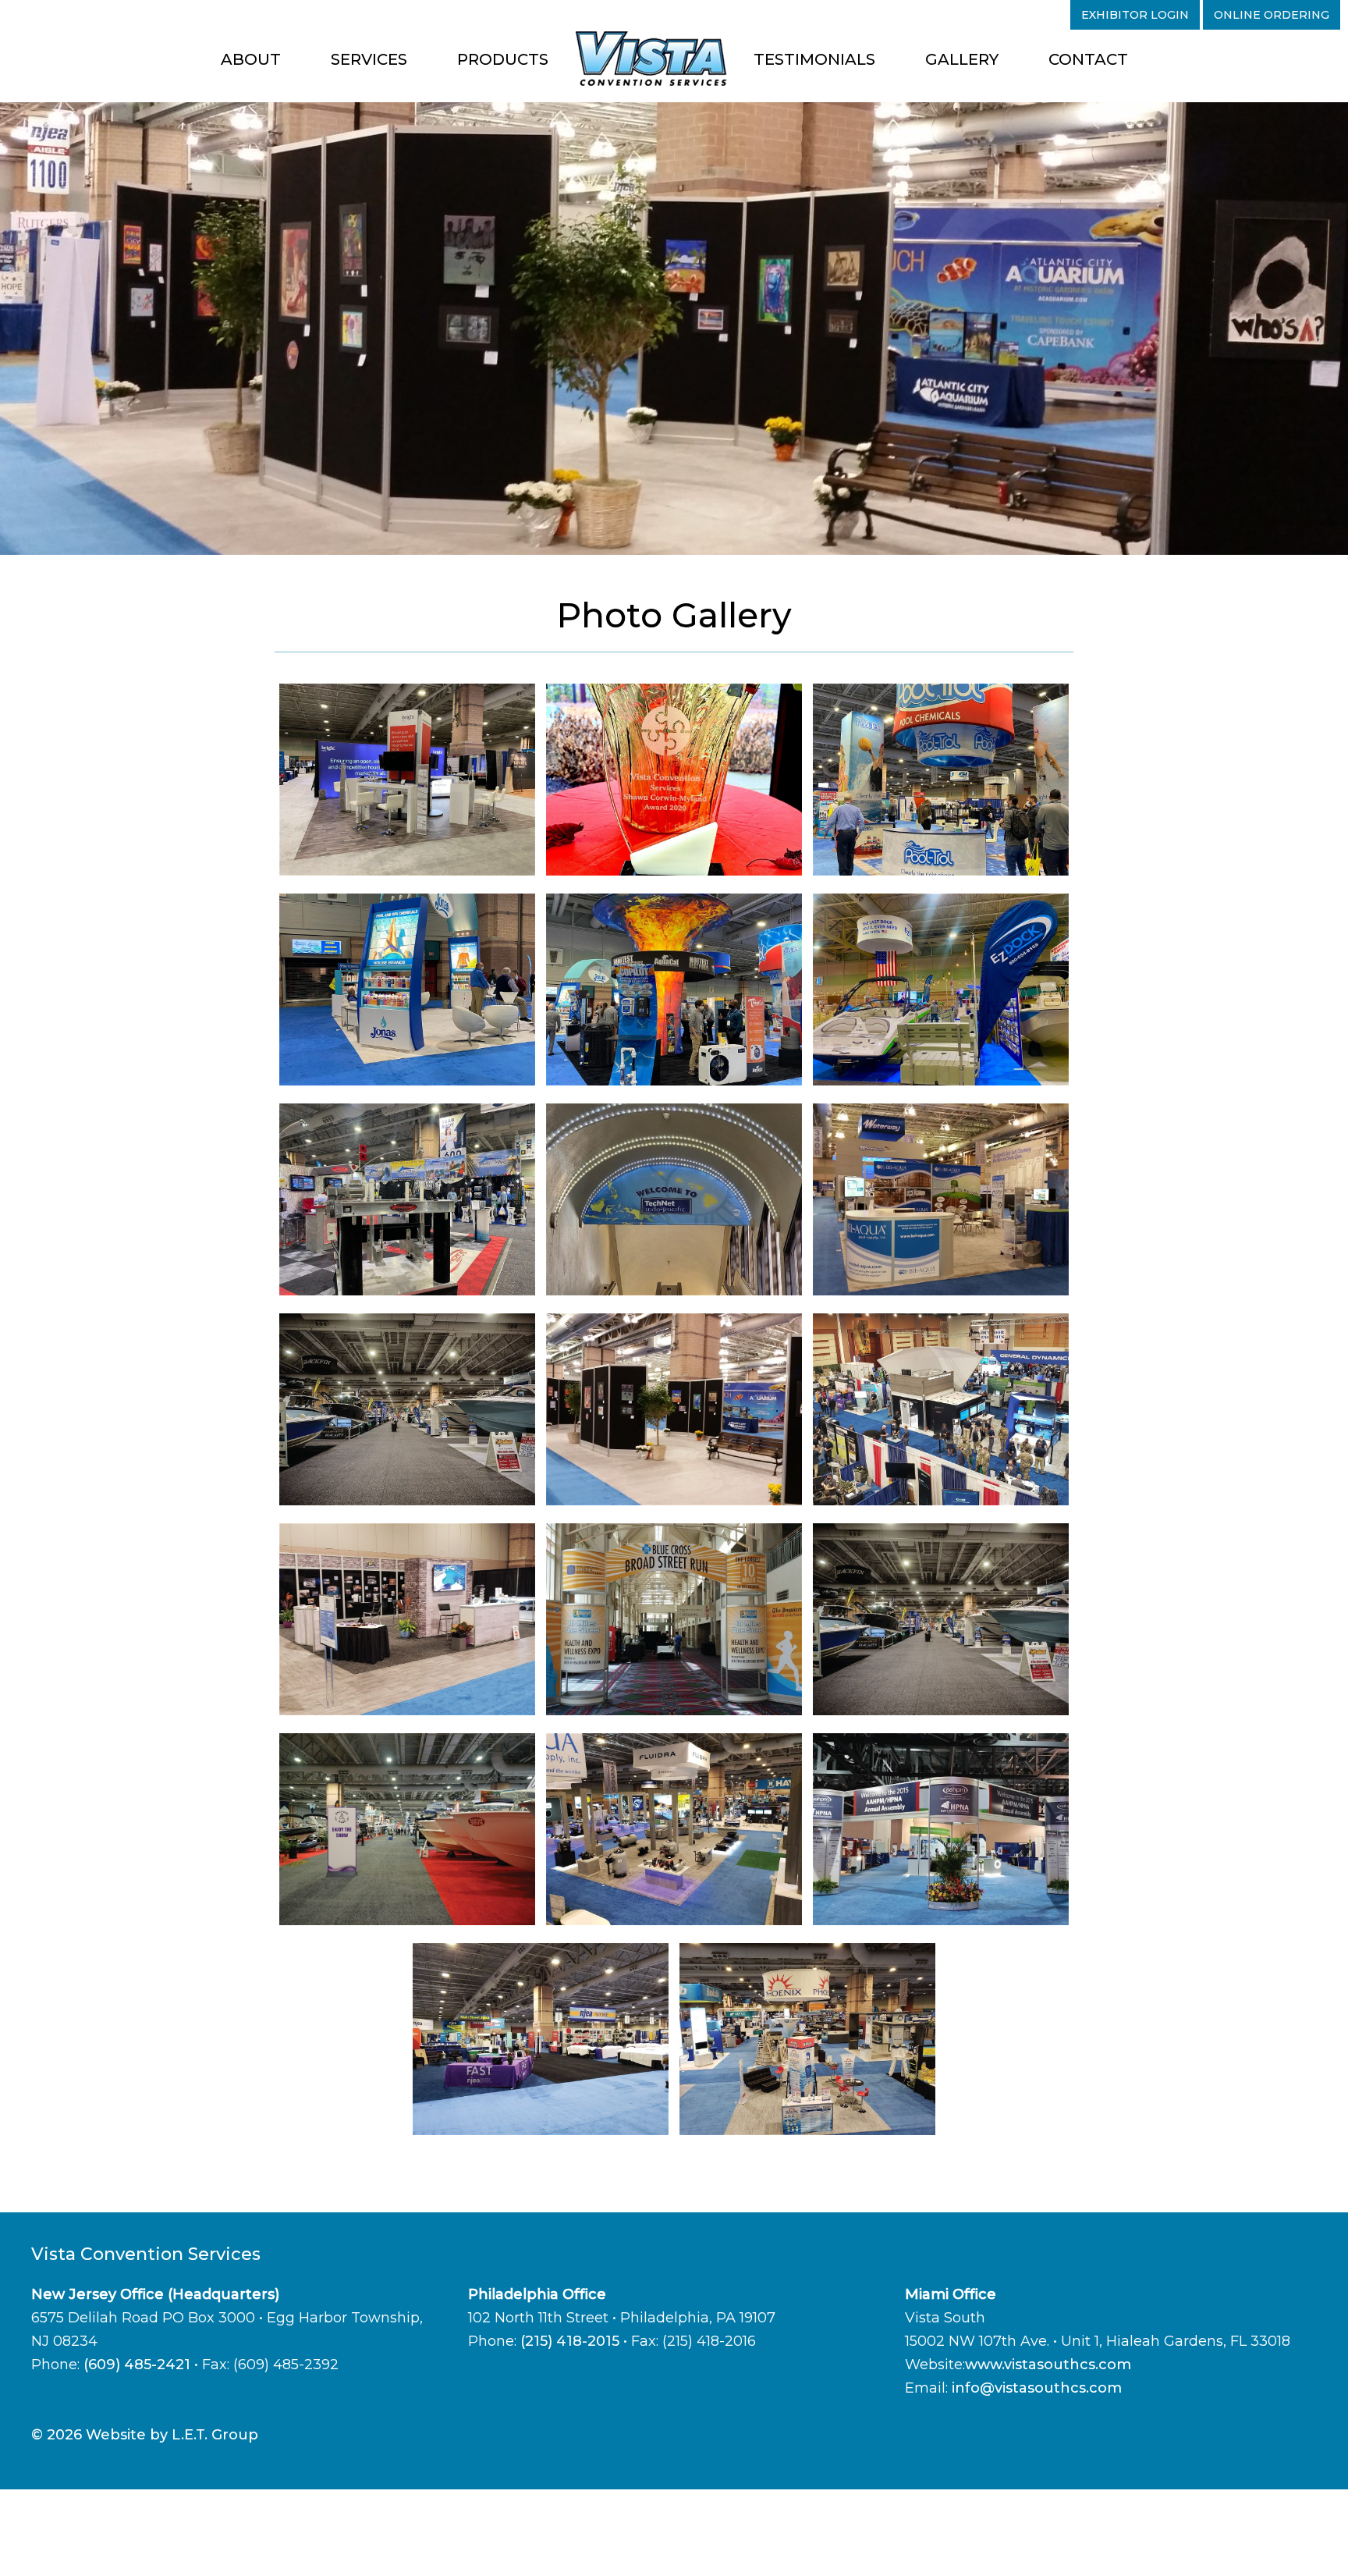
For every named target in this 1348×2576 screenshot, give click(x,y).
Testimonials (814, 59)
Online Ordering (1272, 15)
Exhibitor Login (1135, 15)
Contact (1088, 59)
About (251, 59)
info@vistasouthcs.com (1037, 2388)
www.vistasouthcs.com (1048, 2365)
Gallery (962, 59)
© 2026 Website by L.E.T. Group (145, 2435)
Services (369, 59)
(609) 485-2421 (137, 2365)
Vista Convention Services (651, 59)
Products (503, 59)
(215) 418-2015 (570, 2341)
